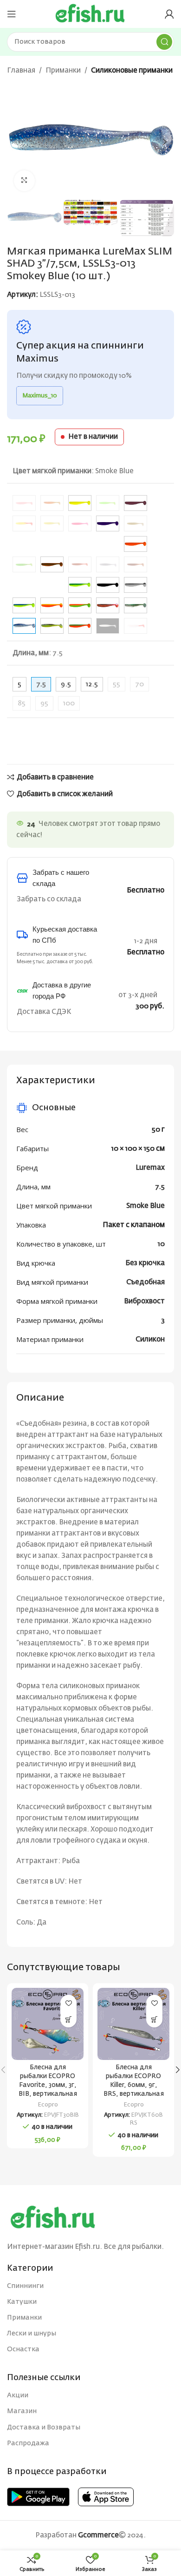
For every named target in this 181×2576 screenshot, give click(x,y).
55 (116, 684)
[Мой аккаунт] (169, 14)
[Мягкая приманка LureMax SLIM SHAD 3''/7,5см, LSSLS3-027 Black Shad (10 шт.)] (136, 585)
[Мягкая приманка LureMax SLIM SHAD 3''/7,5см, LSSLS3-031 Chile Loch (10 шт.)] (136, 503)
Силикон (150, 1339)
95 (44, 703)
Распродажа (28, 2443)
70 (139, 684)
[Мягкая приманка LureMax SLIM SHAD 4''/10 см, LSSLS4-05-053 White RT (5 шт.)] (136, 626)
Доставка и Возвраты (44, 2428)
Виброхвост (144, 1301)
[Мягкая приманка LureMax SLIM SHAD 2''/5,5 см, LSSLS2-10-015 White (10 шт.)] (108, 626)
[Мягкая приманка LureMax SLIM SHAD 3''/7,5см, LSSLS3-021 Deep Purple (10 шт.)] (108, 523)
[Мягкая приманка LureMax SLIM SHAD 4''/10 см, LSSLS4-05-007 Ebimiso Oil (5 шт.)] (136, 523)
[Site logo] (90, 14)
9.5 (66, 684)
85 (22, 703)
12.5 (92, 684)
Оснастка (23, 2349)
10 (161, 1244)
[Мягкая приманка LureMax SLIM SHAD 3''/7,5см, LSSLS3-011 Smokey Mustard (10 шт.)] (52, 626)
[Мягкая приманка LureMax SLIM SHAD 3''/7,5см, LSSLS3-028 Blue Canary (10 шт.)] (24, 605)
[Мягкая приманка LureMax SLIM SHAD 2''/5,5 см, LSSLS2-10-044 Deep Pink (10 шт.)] (80, 523)
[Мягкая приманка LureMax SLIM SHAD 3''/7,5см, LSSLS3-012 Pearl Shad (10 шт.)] (136, 605)
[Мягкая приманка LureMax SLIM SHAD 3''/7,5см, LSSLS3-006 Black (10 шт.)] (108, 585)
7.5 (160, 1187)
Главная (21, 70)
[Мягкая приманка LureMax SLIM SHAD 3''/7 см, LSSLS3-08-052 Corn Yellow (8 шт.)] (52, 523)
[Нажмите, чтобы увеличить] (24, 181)
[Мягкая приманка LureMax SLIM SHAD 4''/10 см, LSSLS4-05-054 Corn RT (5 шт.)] (24, 523)
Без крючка (145, 1263)
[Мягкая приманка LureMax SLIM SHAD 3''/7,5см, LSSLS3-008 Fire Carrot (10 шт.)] (136, 544)
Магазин (22, 2411)
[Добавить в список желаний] (68, 2003)
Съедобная (145, 1282)
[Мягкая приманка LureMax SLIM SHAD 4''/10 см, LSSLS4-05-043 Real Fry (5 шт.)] (108, 564)
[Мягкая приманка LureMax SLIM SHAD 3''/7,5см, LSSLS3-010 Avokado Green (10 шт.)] (80, 585)
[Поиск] (164, 42)
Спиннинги (25, 2286)
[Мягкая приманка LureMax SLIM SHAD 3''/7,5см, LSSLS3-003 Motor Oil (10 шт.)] (52, 564)
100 (69, 703)
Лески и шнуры (32, 2334)
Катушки (22, 2302)
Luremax (150, 1168)
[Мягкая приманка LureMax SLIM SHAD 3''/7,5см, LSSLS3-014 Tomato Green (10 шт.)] (80, 626)
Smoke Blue (145, 1206)
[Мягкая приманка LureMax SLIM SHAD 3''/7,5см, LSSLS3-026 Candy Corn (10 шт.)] (52, 605)
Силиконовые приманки (132, 70)
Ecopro (48, 2105)
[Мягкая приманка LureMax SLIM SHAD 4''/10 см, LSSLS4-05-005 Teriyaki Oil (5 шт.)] (136, 564)
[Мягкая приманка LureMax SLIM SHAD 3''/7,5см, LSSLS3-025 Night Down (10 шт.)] (108, 605)
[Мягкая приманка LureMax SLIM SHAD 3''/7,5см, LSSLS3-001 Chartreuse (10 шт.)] (80, 503)
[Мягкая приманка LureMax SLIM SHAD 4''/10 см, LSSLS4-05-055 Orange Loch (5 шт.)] (80, 564)
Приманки (63, 70)
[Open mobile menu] (12, 14)
